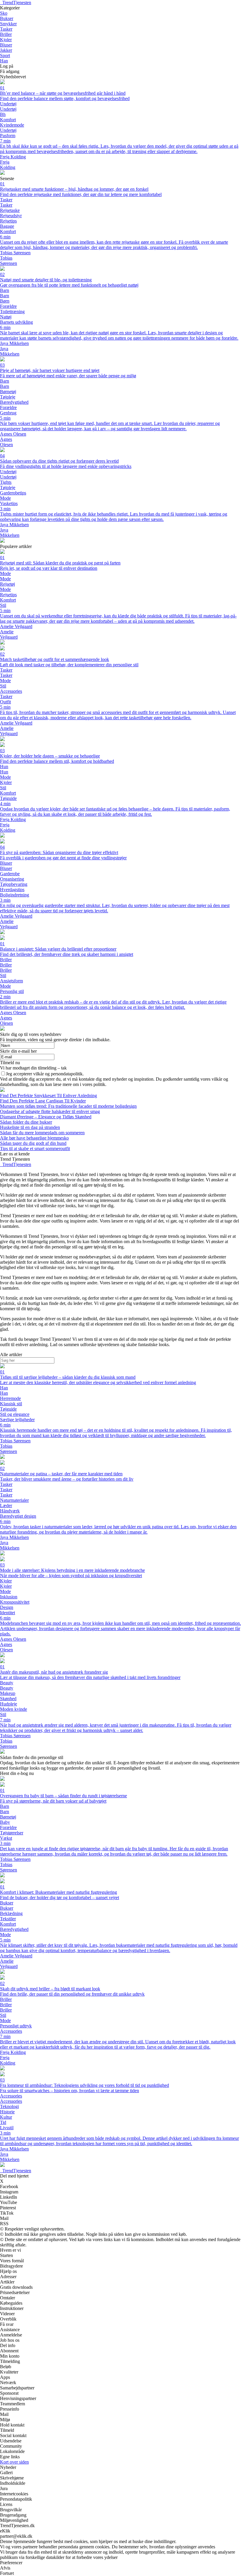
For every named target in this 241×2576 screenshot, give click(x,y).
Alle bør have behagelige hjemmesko (34, 1138)
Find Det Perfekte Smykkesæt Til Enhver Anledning (48, 1096)
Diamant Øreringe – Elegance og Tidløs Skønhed (46, 1117)
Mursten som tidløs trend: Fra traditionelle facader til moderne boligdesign (68, 1106)
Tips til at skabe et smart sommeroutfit (35, 1149)
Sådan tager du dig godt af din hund (33, 1143)
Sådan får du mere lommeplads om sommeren (42, 1133)
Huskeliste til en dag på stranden (30, 1127)
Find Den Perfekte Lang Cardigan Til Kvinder (43, 1101)
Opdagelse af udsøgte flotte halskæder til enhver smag (50, 1111)
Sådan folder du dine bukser (26, 1122)
